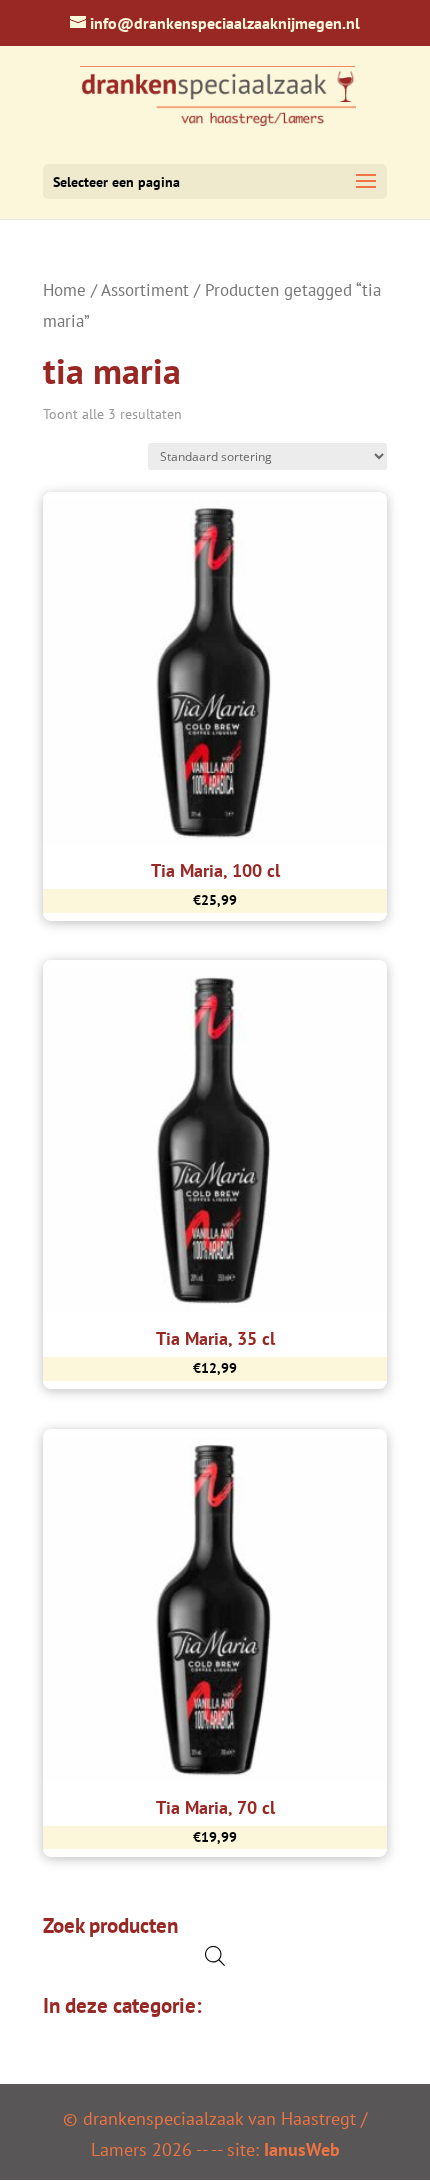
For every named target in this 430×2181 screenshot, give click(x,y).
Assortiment (145, 290)
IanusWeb (302, 2149)
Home (64, 290)
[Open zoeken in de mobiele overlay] (215, 1955)
